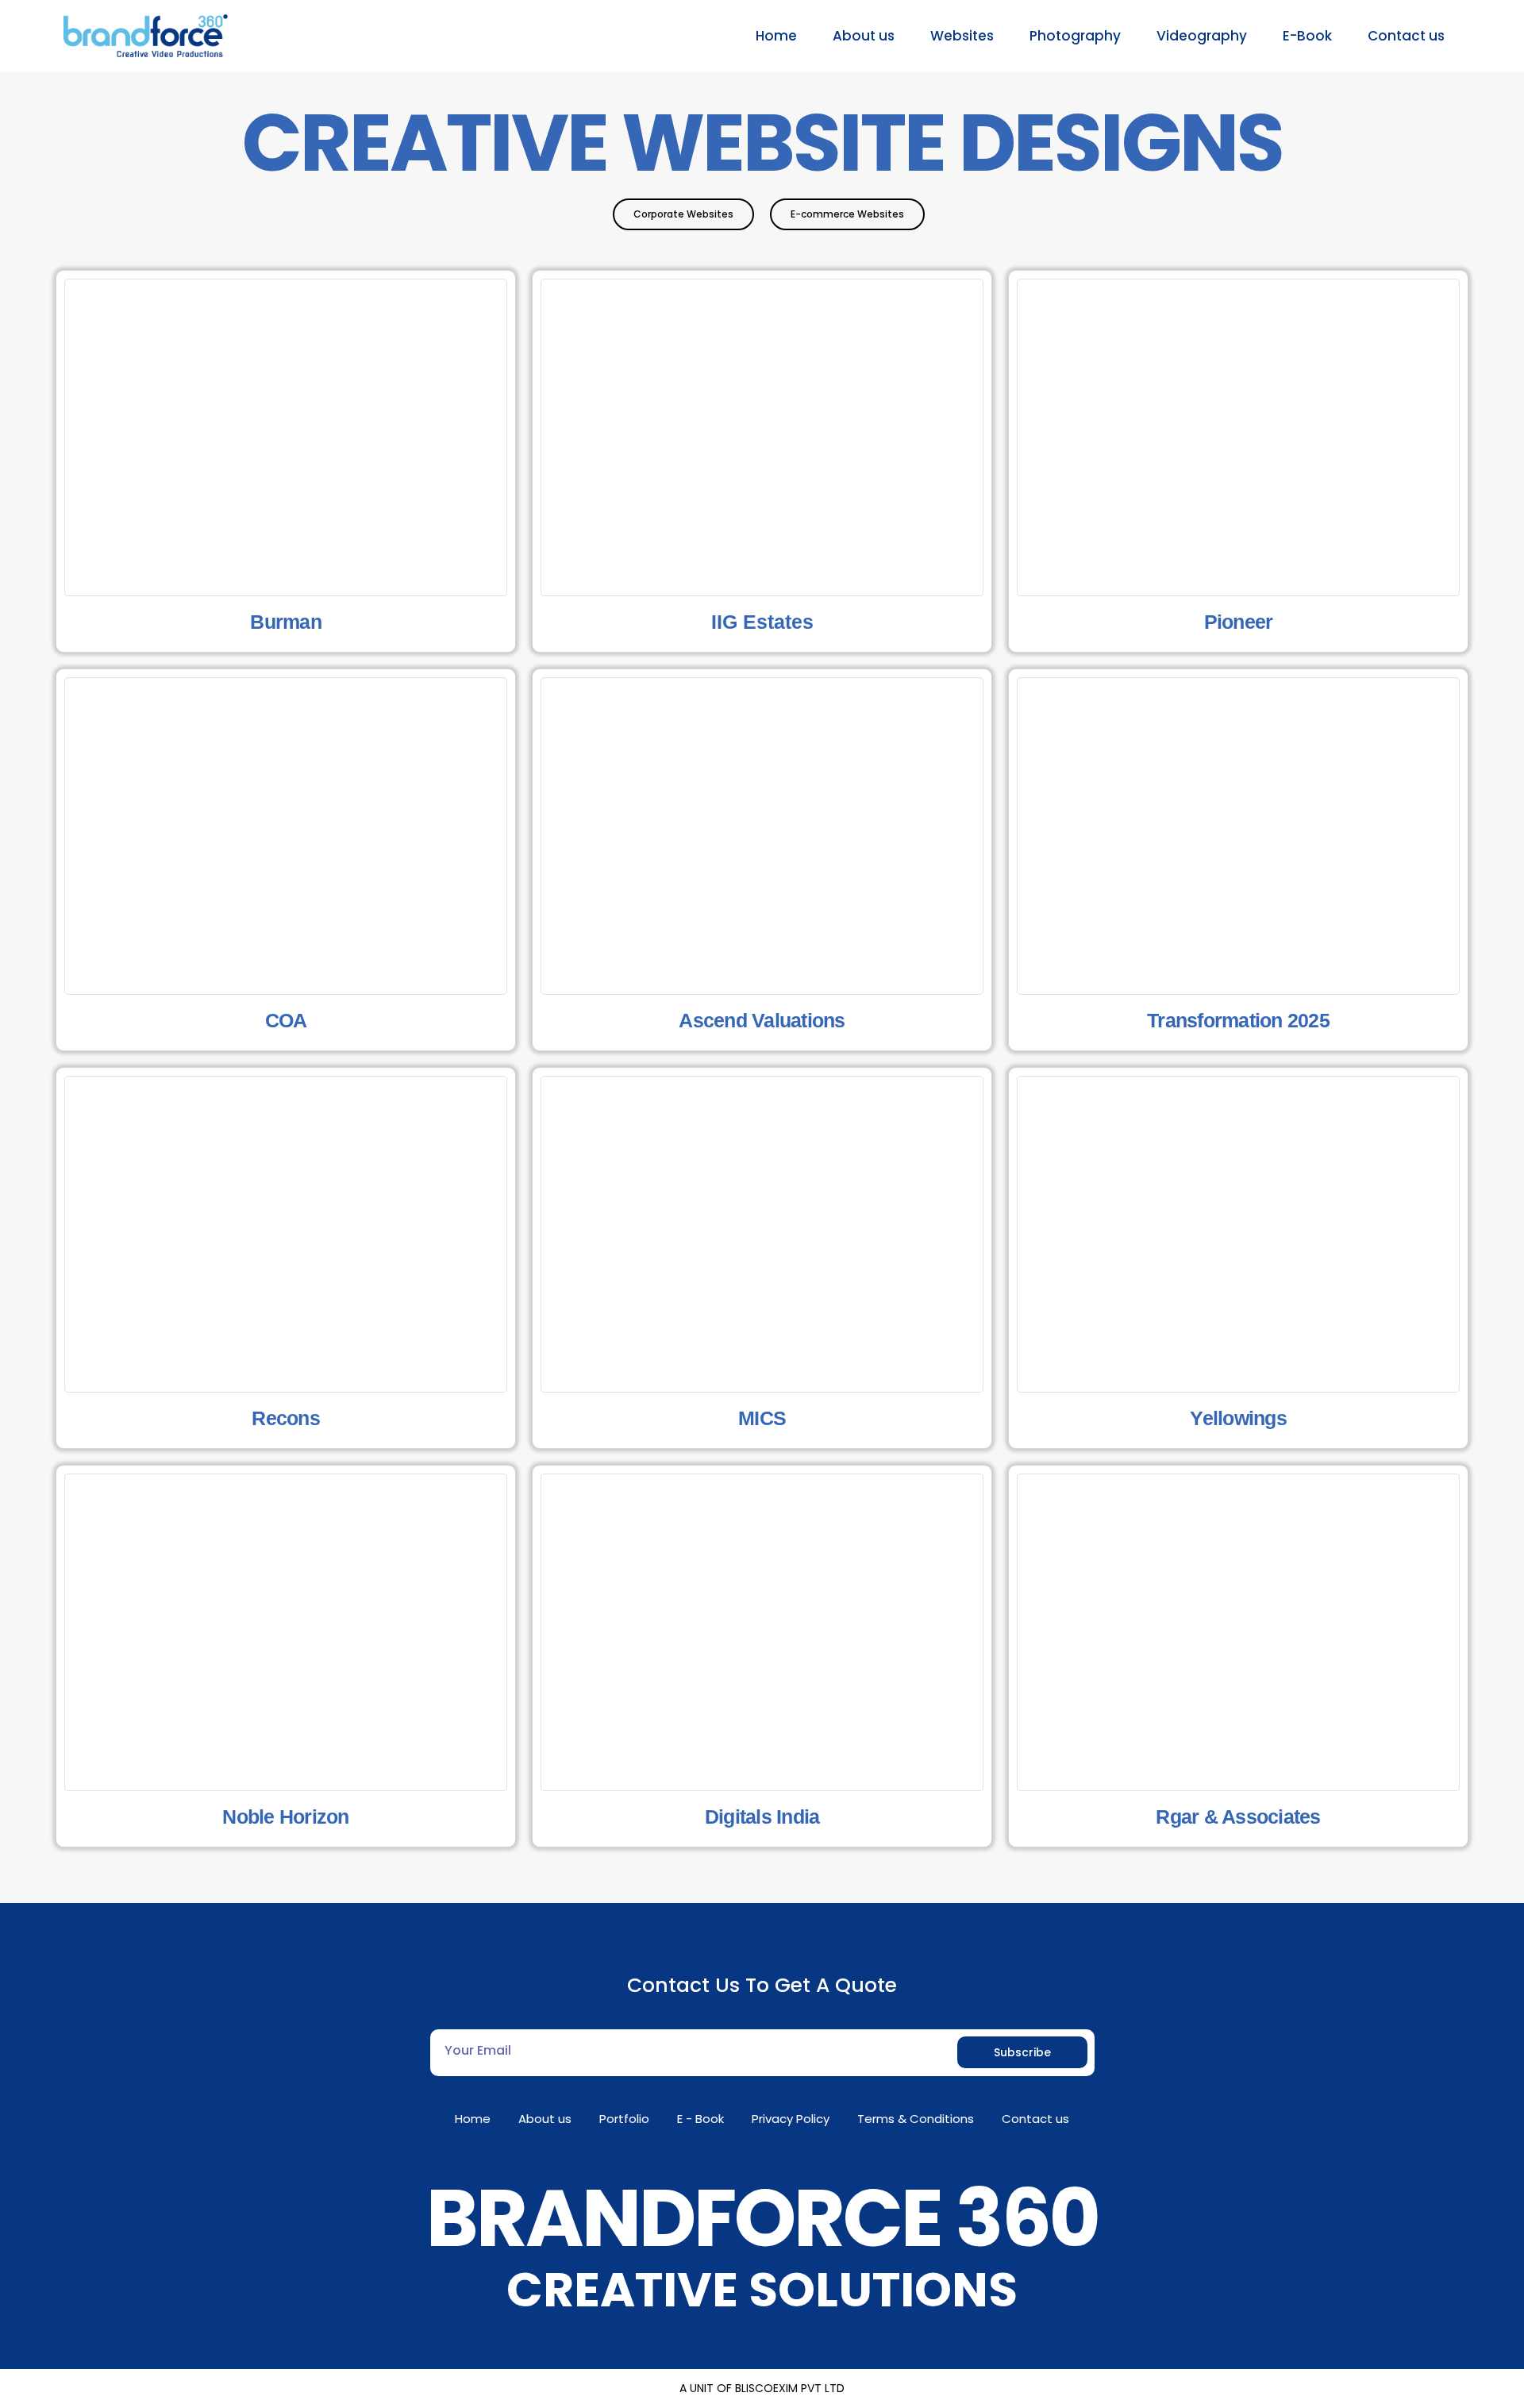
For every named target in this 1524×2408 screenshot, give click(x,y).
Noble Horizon (285, 1817)
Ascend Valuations (762, 1020)
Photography (1075, 36)
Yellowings (1238, 1418)
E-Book (1307, 36)
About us (864, 36)
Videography (1202, 36)
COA (286, 1020)
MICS (762, 1418)
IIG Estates (762, 622)
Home (776, 36)
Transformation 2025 (1238, 1020)
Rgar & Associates (1238, 1817)
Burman (286, 622)
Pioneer (1239, 622)
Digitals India (762, 1817)
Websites (962, 36)
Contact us (1406, 36)
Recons (286, 1418)
